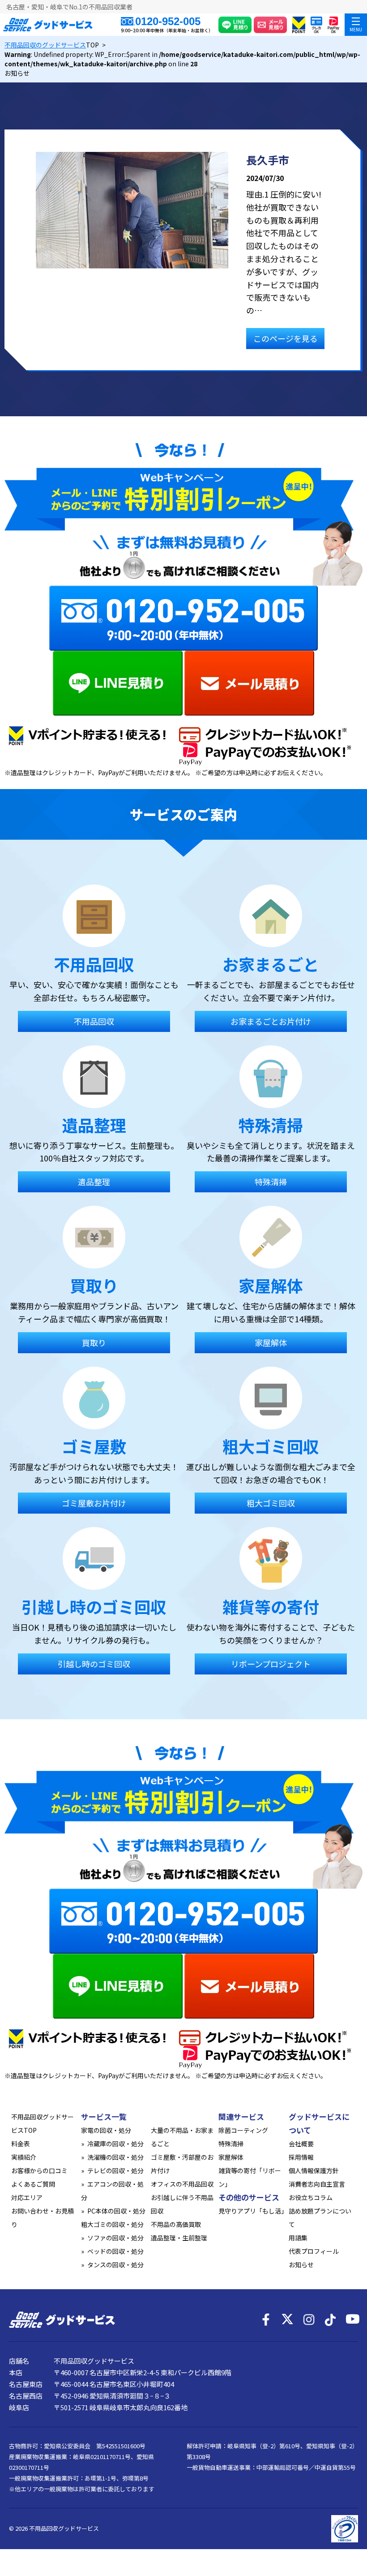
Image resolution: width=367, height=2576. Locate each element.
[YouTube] (352, 2320)
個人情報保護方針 (314, 2170)
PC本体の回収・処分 (116, 2211)
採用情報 (301, 2157)
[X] (287, 2320)
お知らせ (301, 2265)
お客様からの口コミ (39, 2170)
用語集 (298, 2238)
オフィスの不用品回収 (182, 2184)
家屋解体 (231, 2157)
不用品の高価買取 (176, 2224)
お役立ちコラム (311, 2197)
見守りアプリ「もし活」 (253, 2211)
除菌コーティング (243, 2130)
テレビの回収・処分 (115, 2170)
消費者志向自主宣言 (317, 2184)
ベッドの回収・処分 (115, 2251)
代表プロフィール (314, 2251)
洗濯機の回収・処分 (115, 2157)
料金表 (21, 2144)
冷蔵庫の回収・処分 (115, 2144)
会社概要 (301, 2144)
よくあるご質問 (33, 2184)
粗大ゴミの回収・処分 (112, 2224)
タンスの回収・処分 (115, 2265)
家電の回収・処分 (106, 2130)
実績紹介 (24, 2157)
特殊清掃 (231, 2144)
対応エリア (27, 2197)
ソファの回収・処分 (115, 2238)
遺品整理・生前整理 (179, 2238)
